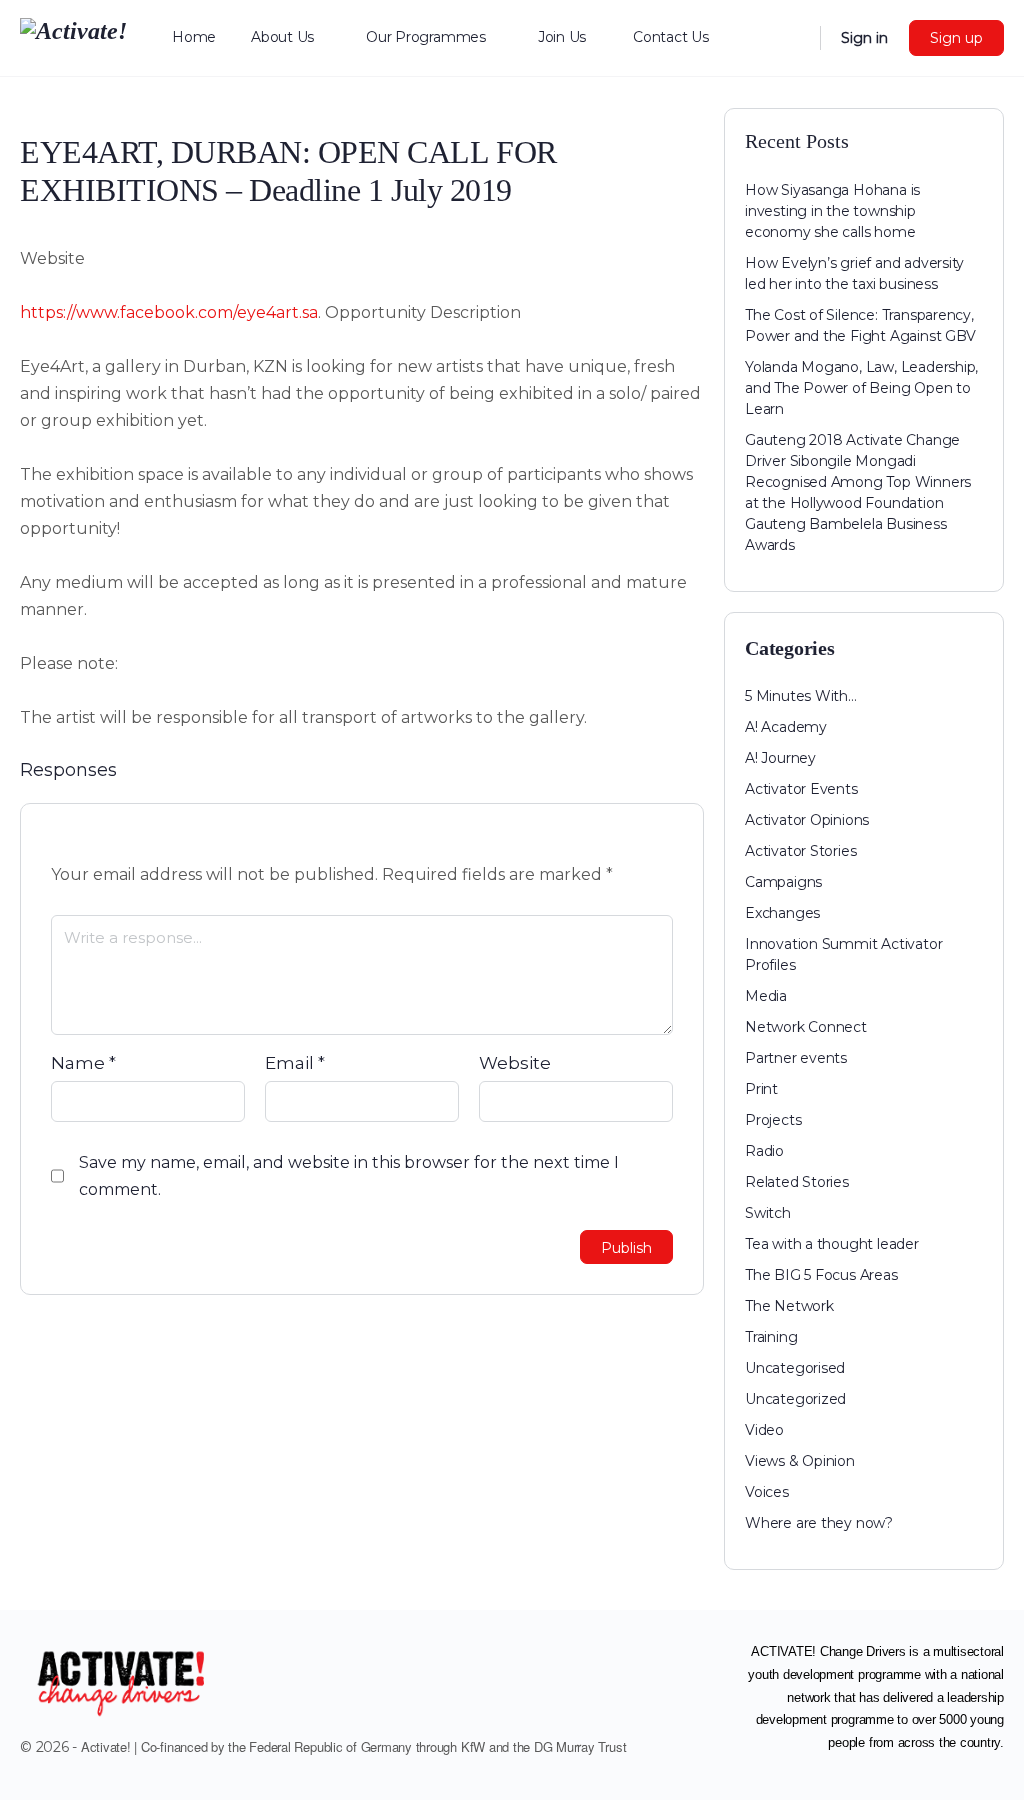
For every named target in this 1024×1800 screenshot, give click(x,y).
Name (83, 1063)
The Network (789, 1306)
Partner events (796, 1058)
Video (764, 1430)
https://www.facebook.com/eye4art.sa (169, 312)
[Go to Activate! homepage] (73, 36)
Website (515, 1063)
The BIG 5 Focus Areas (821, 1275)
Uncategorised (795, 1368)
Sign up (956, 38)
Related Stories (797, 1182)
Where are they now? (819, 1523)
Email (295, 1063)
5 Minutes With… (801, 696)
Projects (773, 1120)
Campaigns (783, 882)
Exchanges (782, 913)
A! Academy (786, 727)
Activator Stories (800, 851)
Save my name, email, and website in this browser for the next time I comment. (349, 1176)
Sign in (864, 38)
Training (771, 1337)
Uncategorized (795, 1399)
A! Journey (780, 758)
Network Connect (806, 1027)
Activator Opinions (807, 820)
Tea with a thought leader (832, 1244)
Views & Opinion (800, 1461)
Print (761, 1089)
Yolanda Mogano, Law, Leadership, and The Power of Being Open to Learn (861, 388)
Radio (764, 1151)
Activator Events (801, 789)
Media (766, 996)
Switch (768, 1213)
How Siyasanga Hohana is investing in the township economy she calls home (832, 211)
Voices (767, 1492)
